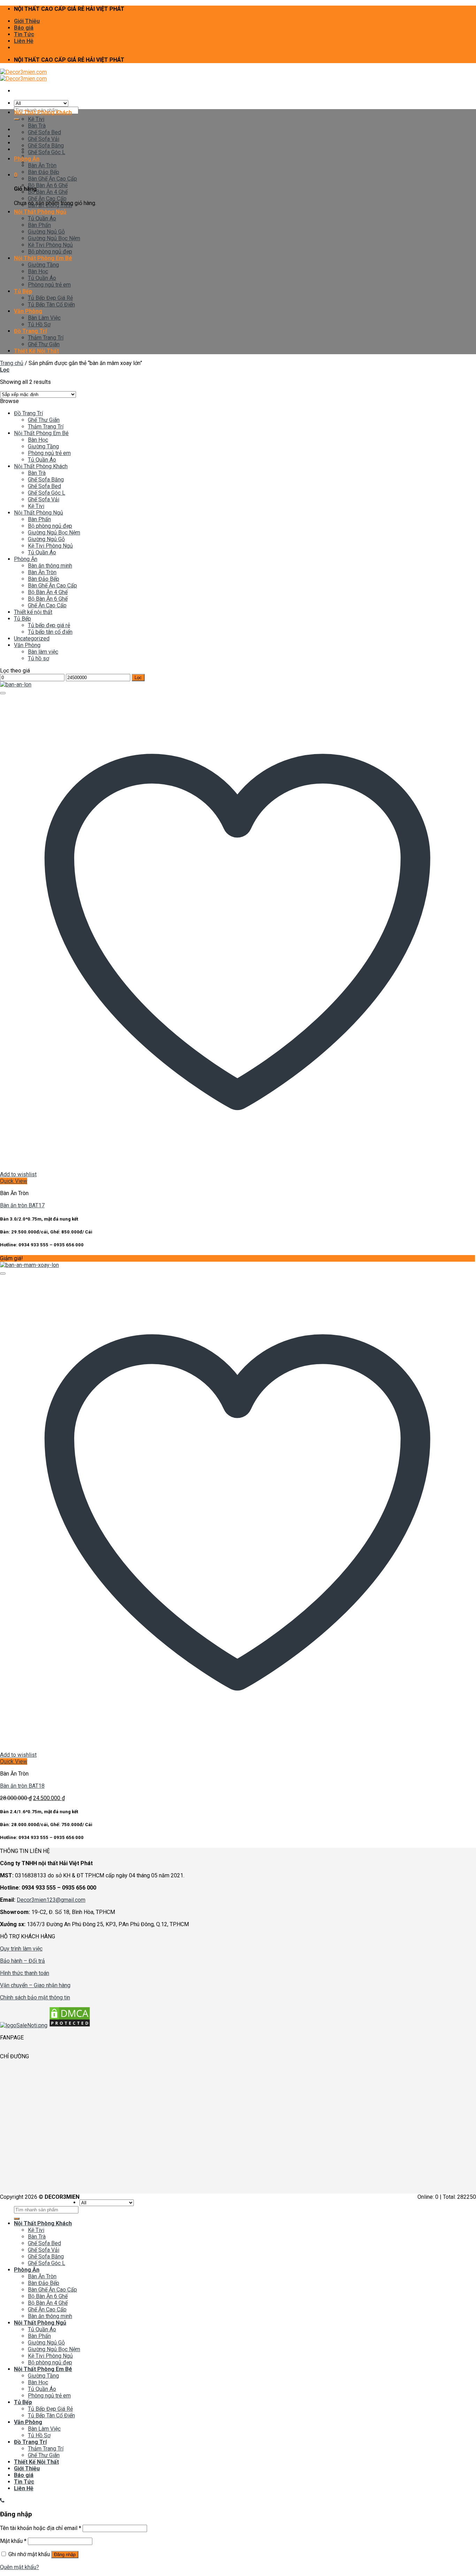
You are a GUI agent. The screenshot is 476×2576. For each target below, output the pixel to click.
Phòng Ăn (27, 159)
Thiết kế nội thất (33, 612)
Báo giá (24, 28)
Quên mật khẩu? (20, 2567)
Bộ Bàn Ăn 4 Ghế (48, 192)
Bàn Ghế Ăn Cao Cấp (52, 179)
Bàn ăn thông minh (50, 205)
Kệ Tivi (36, 119)
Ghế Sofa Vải (44, 139)
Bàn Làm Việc (44, 318)
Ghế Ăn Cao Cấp (47, 199)
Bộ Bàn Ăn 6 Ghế (48, 185)
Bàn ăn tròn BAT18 (22, 1786)
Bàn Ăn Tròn (42, 165)
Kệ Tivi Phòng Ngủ (50, 245)
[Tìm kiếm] (17, 119)
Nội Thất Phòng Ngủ (40, 212)
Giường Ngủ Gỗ (46, 232)
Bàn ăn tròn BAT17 (22, 1205)
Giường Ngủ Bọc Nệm (54, 238)
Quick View (14, 1181)
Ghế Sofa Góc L (47, 152)
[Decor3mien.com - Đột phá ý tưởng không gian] (23, 75)
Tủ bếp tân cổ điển (50, 632)
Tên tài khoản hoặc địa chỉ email (41, 2528)
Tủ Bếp (23, 291)
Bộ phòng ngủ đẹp (50, 252)
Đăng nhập (65, 2555)
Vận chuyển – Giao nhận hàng (35, 1985)
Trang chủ (12, 363)
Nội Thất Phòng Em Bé (43, 258)
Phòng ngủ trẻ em (49, 285)
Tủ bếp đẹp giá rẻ (49, 625)
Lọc (138, 678)
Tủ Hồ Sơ (39, 324)
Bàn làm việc (43, 652)
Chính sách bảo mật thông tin (35, 1997)
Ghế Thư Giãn (44, 344)
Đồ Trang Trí (30, 331)
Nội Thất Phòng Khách (43, 112)
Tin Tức (24, 34)
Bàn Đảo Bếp (44, 172)
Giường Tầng (43, 265)
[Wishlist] (3, 693)
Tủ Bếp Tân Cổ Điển (51, 305)
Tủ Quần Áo (42, 218)
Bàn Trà (37, 126)
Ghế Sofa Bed (44, 132)
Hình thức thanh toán (25, 1973)
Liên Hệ (24, 41)
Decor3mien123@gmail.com (51, 1900)
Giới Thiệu (27, 21)
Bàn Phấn (39, 225)
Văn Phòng (28, 311)
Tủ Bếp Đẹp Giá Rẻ (50, 298)
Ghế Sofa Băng (46, 146)
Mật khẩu (13, 2541)
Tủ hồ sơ (39, 658)
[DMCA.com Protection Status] (70, 2025)
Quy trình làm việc (21, 1949)
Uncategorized (32, 639)
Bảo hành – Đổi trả (22, 1961)
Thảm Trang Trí (46, 338)
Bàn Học (38, 271)
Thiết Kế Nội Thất (36, 351)
